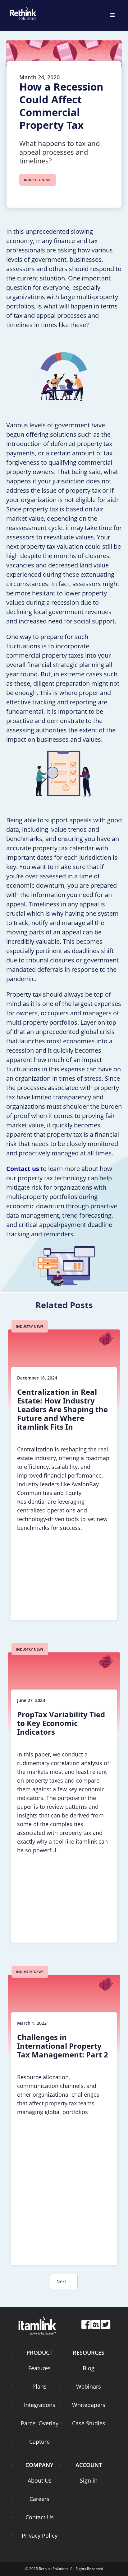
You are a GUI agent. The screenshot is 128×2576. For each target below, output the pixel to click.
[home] (22, 12)
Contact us (23, 1169)
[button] (112, 15)
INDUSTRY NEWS (38, 180)
